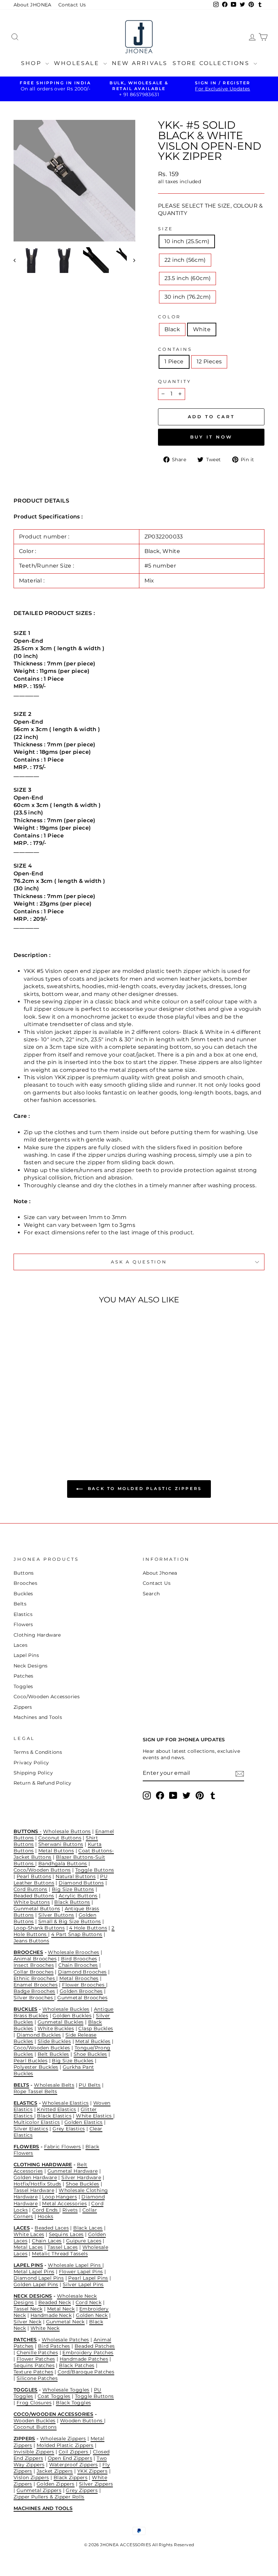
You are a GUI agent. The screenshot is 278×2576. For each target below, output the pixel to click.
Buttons (24, 1573)
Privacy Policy (31, 1763)
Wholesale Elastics (65, 2103)
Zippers (23, 1707)
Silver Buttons (56, 1915)
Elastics (23, 1614)
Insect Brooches (34, 1965)
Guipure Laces (84, 2241)
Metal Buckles (93, 2041)
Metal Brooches (79, 1978)
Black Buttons (72, 1902)
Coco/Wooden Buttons (42, 1870)
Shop (32, 63)
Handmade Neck (51, 2315)
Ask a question (139, 1262)
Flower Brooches (84, 1985)
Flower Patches (36, 2359)
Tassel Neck (28, 2309)
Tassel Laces (63, 2247)
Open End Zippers (70, 2458)
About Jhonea (160, 1573)
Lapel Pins (26, 1655)
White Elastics (95, 2116)
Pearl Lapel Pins (88, 2278)
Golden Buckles (72, 2016)
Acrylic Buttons (78, 1896)
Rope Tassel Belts (35, 2091)
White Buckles (56, 2028)
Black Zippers (71, 2477)
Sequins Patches (34, 2365)
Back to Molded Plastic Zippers (144, 1488)
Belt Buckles (53, 2054)
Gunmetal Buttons (37, 1909)
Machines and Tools (38, 1717)
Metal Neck (61, 2309)
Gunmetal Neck (65, 2322)
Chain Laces (47, 2241)
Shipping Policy (33, 1773)
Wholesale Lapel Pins (75, 2265)
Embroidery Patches (88, 2353)
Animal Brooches (35, 1959)
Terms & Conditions (38, 1752)
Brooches (25, 1583)
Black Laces (88, 2228)
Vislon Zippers (31, 2477)
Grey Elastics (69, 2129)
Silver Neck (27, 2322)
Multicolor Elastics (37, 2122)
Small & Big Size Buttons (70, 1921)
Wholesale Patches (65, 2340)
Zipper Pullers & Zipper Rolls (49, 2497)
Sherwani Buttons (61, 1844)
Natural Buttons (76, 1876)
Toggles (23, 1686)
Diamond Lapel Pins (39, 2278)
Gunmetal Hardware (73, 2171)
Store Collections (212, 63)
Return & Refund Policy (43, 1783)
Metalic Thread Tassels (60, 2254)
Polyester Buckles (36, 2067)
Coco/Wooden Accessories (47, 1697)
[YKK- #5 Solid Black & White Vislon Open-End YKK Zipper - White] (47, 1423)
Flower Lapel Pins (81, 2272)
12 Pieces (209, 361)
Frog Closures (34, 2403)
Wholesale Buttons (67, 1831)
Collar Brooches (34, 1972)
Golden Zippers (56, 2484)
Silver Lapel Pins (83, 2284)
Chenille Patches (37, 2353)
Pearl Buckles (31, 2061)
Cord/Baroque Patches (86, 2372)
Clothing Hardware (37, 1635)
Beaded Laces (52, 2228)
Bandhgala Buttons (63, 1864)
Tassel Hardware (34, 2190)
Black (172, 329)
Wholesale (78, 63)
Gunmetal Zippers (39, 2490)
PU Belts (90, 2085)
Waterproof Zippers (74, 2465)
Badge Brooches (34, 1991)
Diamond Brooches (82, 1972)
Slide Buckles (54, 2041)
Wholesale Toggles (66, 2390)
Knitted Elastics (56, 2109)
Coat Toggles (54, 2396)
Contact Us (72, 5)
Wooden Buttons (82, 2421)
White (202, 329)
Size (165, 229)
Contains (175, 349)
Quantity (175, 381)
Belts (20, 1604)
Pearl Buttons (34, 1876)
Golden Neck (92, 2315)
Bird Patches (54, 2346)
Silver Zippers (96, 2484)
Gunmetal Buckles (61, 2022)
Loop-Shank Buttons (39, 1928)
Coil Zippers (74, 2452)
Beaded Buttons (34, 1896)
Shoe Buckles (90, 2054)
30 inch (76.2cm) (187, 297)
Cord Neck (89, 2302)
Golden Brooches (81, 1991)
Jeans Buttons (31, 1941)
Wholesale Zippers (63, 2439)
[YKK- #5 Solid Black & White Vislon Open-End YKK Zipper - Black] (37, 1423)
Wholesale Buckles (66, 2009)
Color (169, 317)
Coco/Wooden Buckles (42, 2048)
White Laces (29, 2234)
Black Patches (77, 2365)
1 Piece (174, 361)
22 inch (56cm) (185, 260)
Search (151, 1594)
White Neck (45, 2328)
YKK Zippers (92, 2471)
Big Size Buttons (73, 1889)
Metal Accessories (64, 2204)
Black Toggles (73, 2403)
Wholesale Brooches (73, 1952)
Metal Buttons (56, 1851)
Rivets (70, 2210)
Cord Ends (46, 2210)
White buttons (32, 1902)
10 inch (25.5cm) (187, 241)
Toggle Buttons (95, 1870)
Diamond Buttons (81, 1883)
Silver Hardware (81, 2177)
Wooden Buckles (35, 2421)
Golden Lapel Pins (36, 2284)
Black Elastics (54, 2116)
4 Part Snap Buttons (77, 1934)
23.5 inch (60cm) (187, 278)
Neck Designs (31, 1666)
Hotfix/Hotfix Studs (37, 2184)
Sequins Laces (66, 2234)
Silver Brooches (34, 1998)
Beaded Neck (55, 2302)
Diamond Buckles (39, 2035)
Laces (21, 1645)
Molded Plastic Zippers (65, 2445)
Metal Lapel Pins (34, 2272)
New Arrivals (140, 63)
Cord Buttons (31, 1889)
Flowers (23, 1624)
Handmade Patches (84, 2359)
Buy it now (211, 437)
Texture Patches (33, 2372)
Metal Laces (28, 2247)
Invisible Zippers (34, 2452)
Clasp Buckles (96, 2028)
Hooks (45, 2216)
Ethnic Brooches (35, 1978)
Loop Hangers (59, 2197)
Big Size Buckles (73, 2061)
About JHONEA (33, 5)
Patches (24, 1676)
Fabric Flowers (63, 2147)
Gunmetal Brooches (82, 1998)
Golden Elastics (84, 2122)
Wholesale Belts (54, 2085)
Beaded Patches (95, 2346)
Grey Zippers (82, 2490)
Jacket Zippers (55, 2471)
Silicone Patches (37, 2378)
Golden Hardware (35, 2177)
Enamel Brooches (36, 1985)
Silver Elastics (31, 2129)
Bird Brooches (79, 1959)
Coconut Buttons (60, 1838)
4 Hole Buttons (88, 1928)
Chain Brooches (78, 1965)
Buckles (23, 1594)
